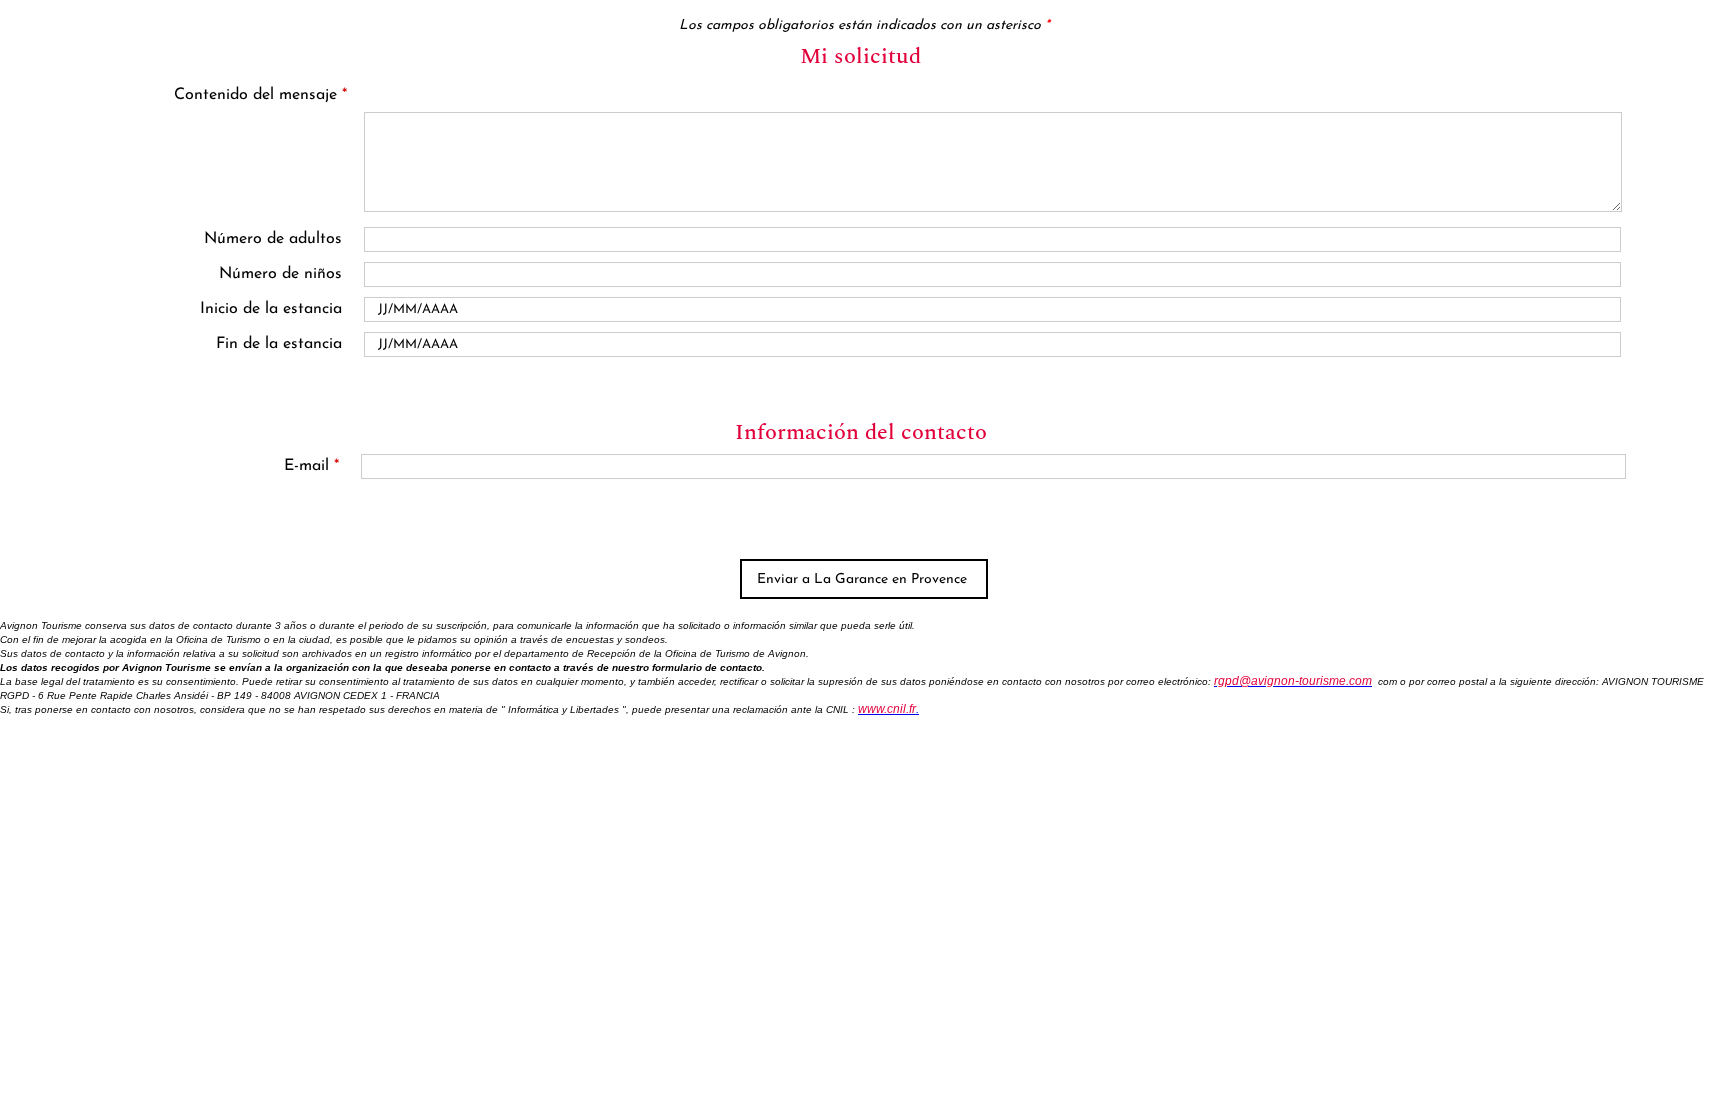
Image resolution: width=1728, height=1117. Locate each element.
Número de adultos (273, 239)
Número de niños (280, 274)
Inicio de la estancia (271, 309)
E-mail (311, 466)
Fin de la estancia (279, 344)
